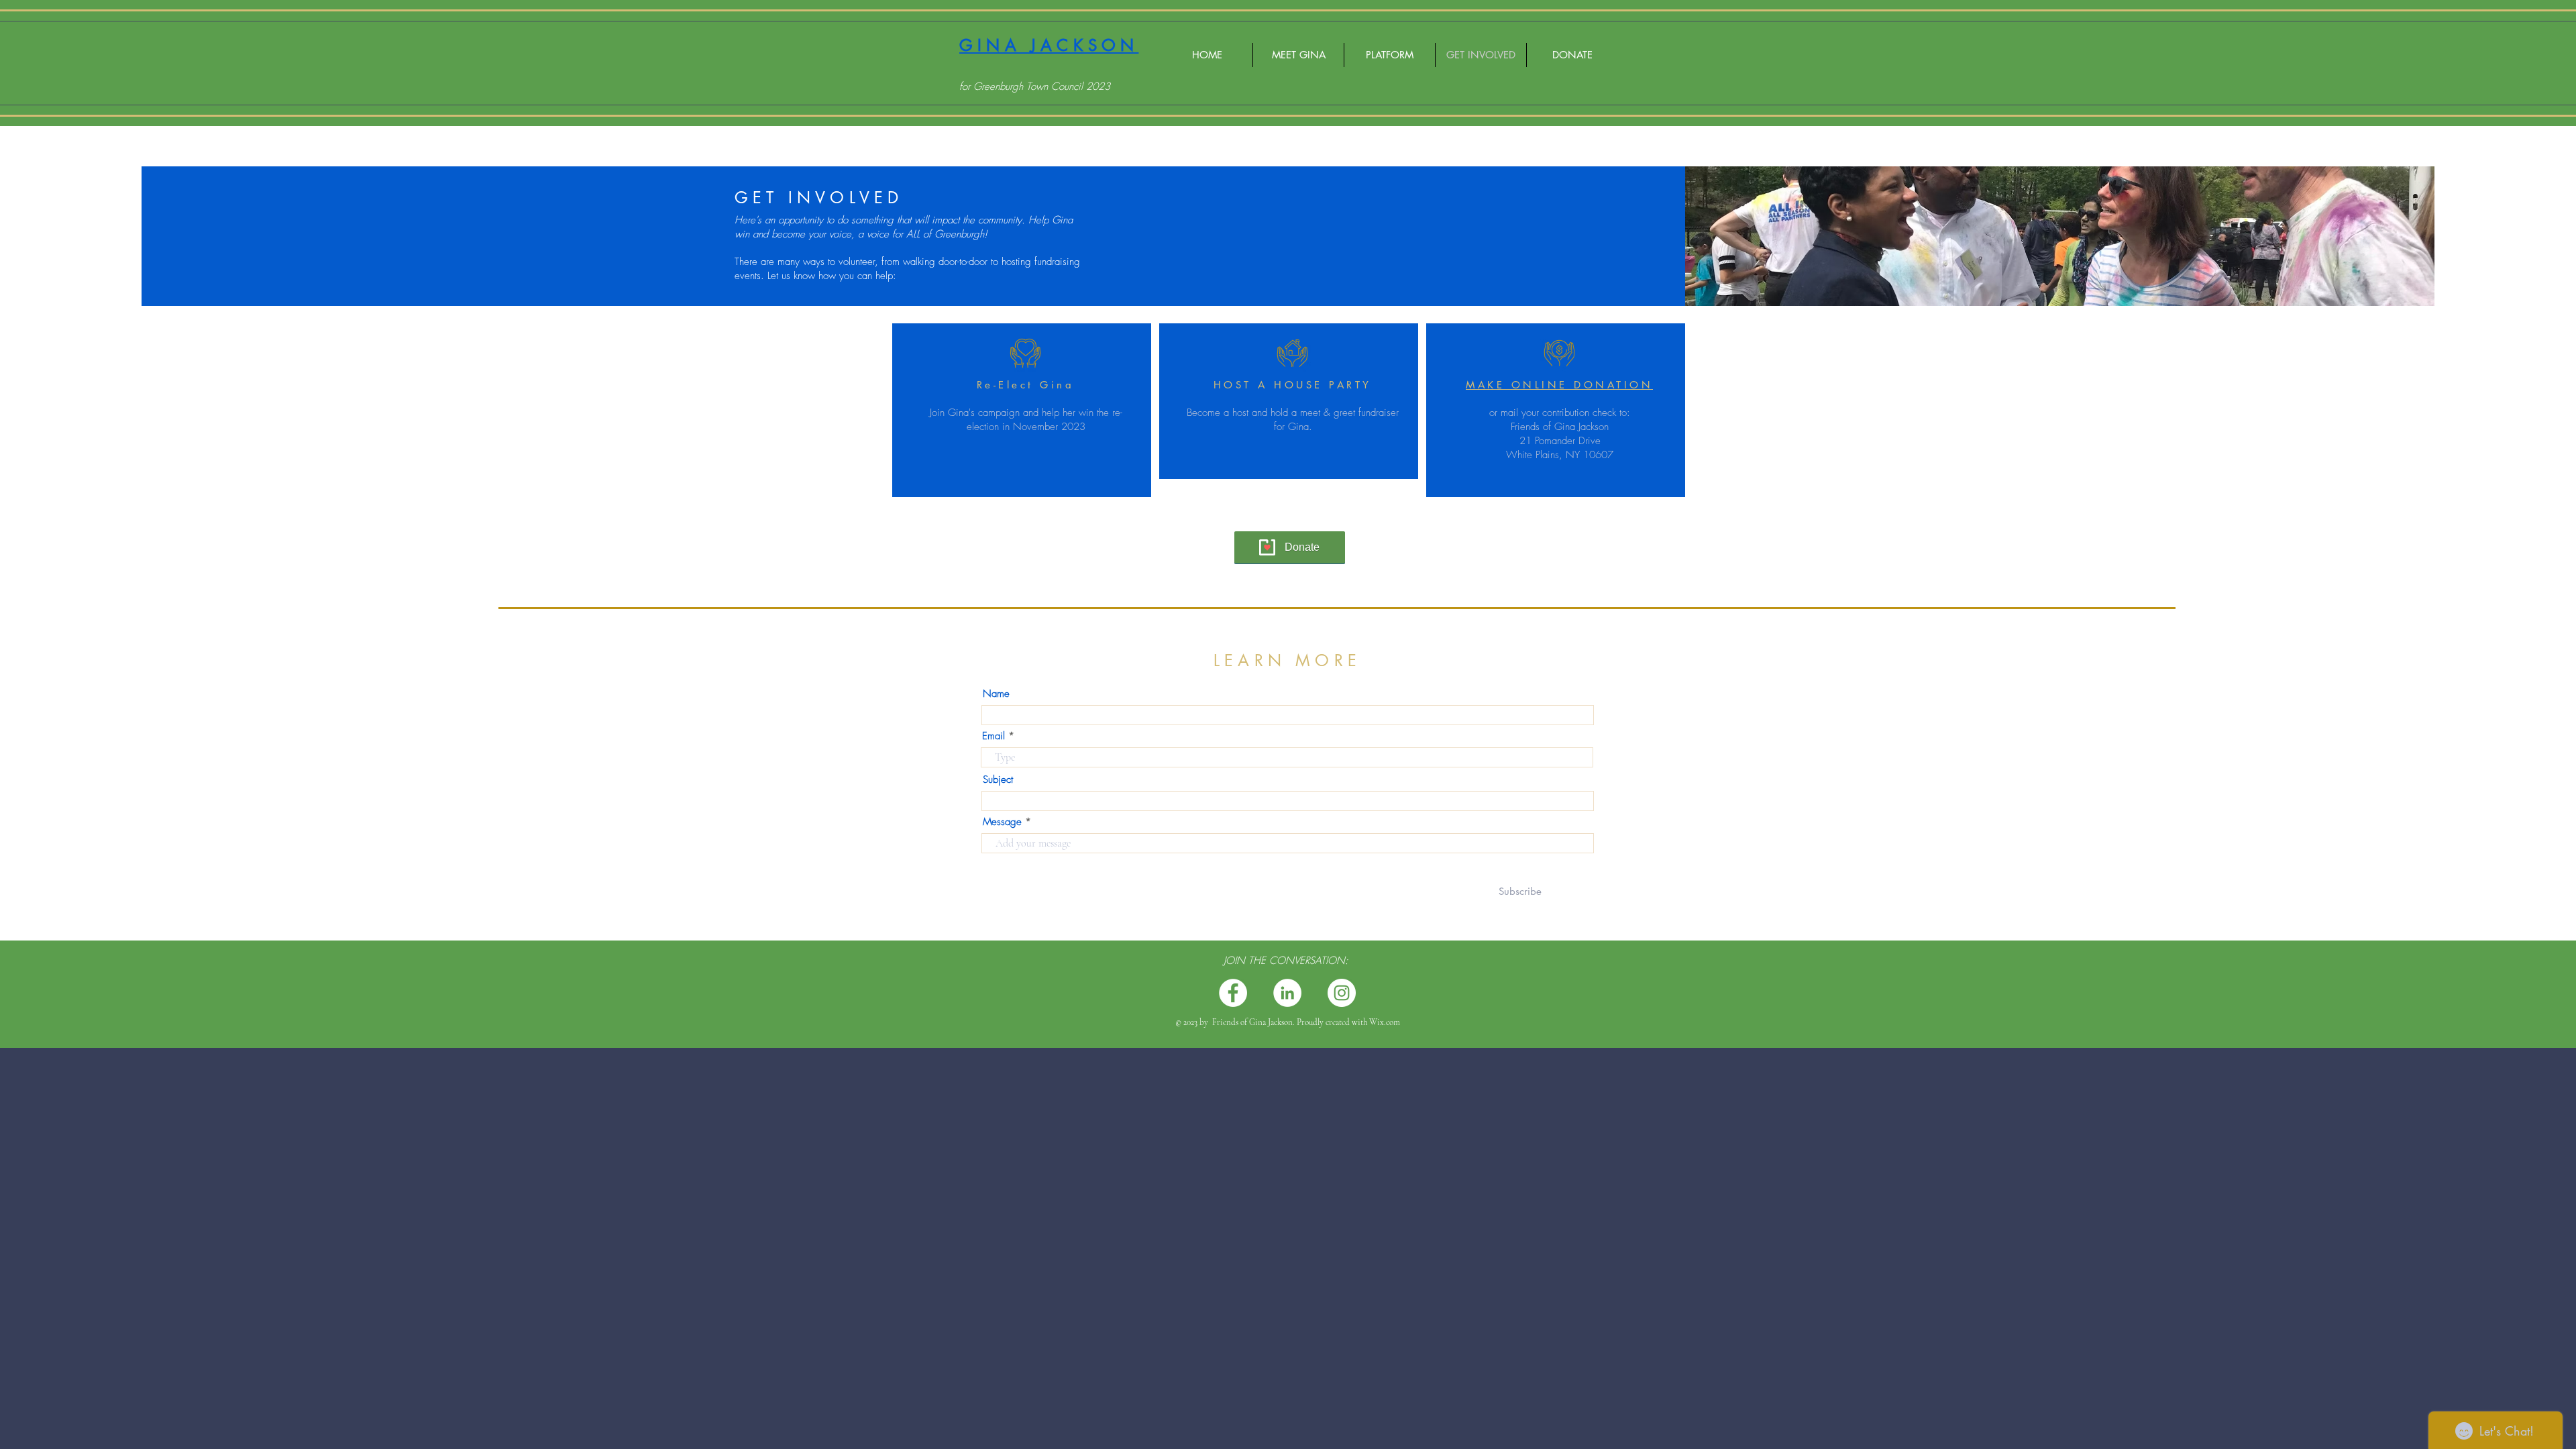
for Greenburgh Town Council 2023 (1035, 87)
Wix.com (1385, 1022)
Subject (998, 780)
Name (996, 694)
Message (1002, 822)
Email (994, 736)
